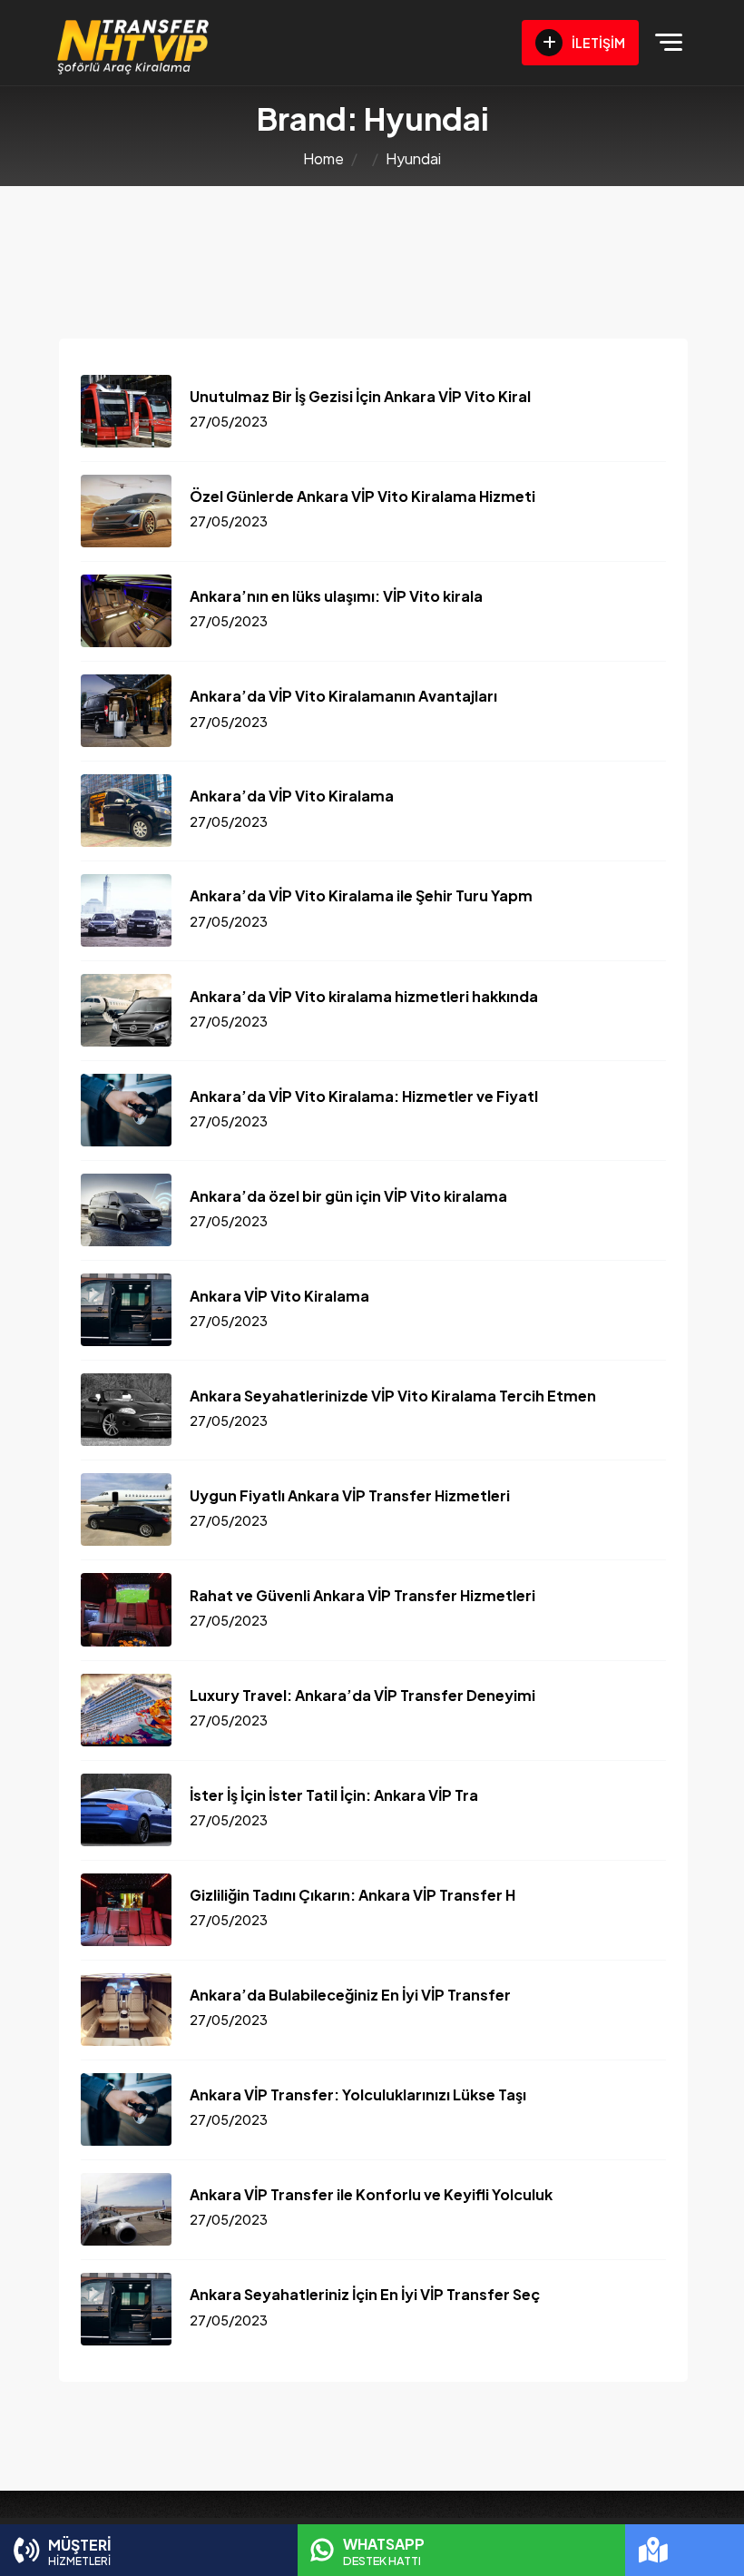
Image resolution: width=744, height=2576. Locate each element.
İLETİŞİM (597, 43)
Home (323, 158)
